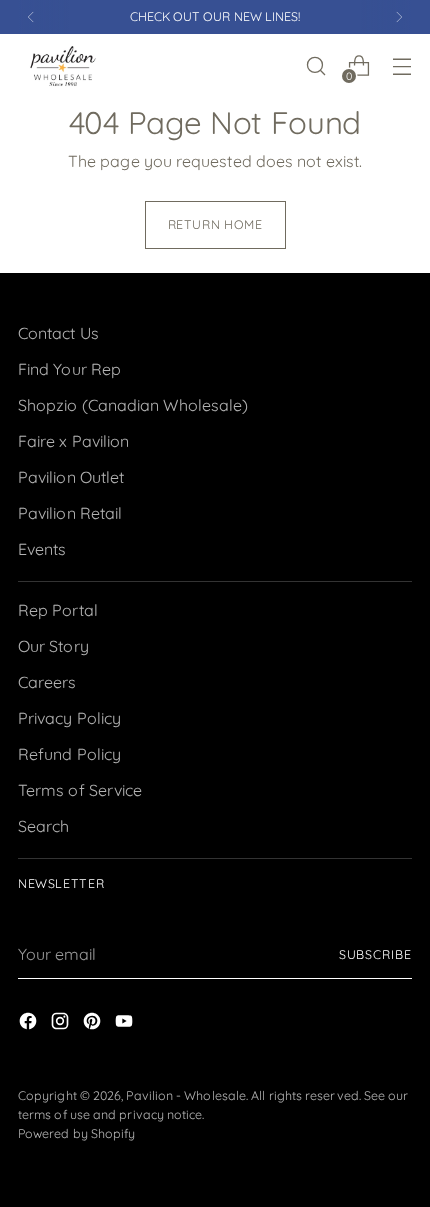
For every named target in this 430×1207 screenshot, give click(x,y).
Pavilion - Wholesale (186, 1095)
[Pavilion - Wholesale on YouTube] (126, 1024)
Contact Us (58, 333)
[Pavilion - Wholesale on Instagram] (62, 1024)
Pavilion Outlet (71, 477)
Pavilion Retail (70, 513)
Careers (47, 682)
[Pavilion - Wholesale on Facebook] (30, 1024)
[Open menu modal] (401, 66)
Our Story (53, 646)
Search (43, 826)
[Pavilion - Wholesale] (63, 66)
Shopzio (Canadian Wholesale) (133, 405)
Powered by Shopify (76, 1133)
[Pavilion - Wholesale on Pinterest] (94, 1024)
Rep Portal (58, 610)
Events (42, 549)
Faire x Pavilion (73, 441)
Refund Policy (69, 754)
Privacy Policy (69, 718)
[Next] (399, 17)
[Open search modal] (315, 66)
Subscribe (375, 954)
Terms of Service (80, 790)
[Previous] (31, 17)
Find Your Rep (69, 369)
